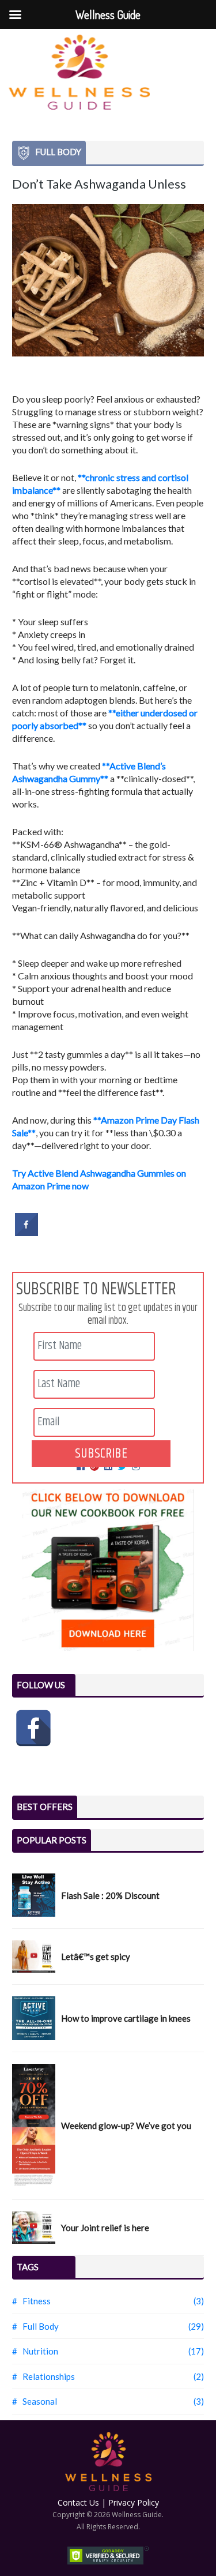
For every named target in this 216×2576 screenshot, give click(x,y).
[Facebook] (33, 1728)
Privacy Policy (134, 2502)
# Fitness (31, 2301)
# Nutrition (35, 2351)
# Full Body (35, 2326)
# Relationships (43, 2376)
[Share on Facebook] (26, 1233)
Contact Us (78, 2502)
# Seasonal (35, 2401)
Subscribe (101, 1454)
